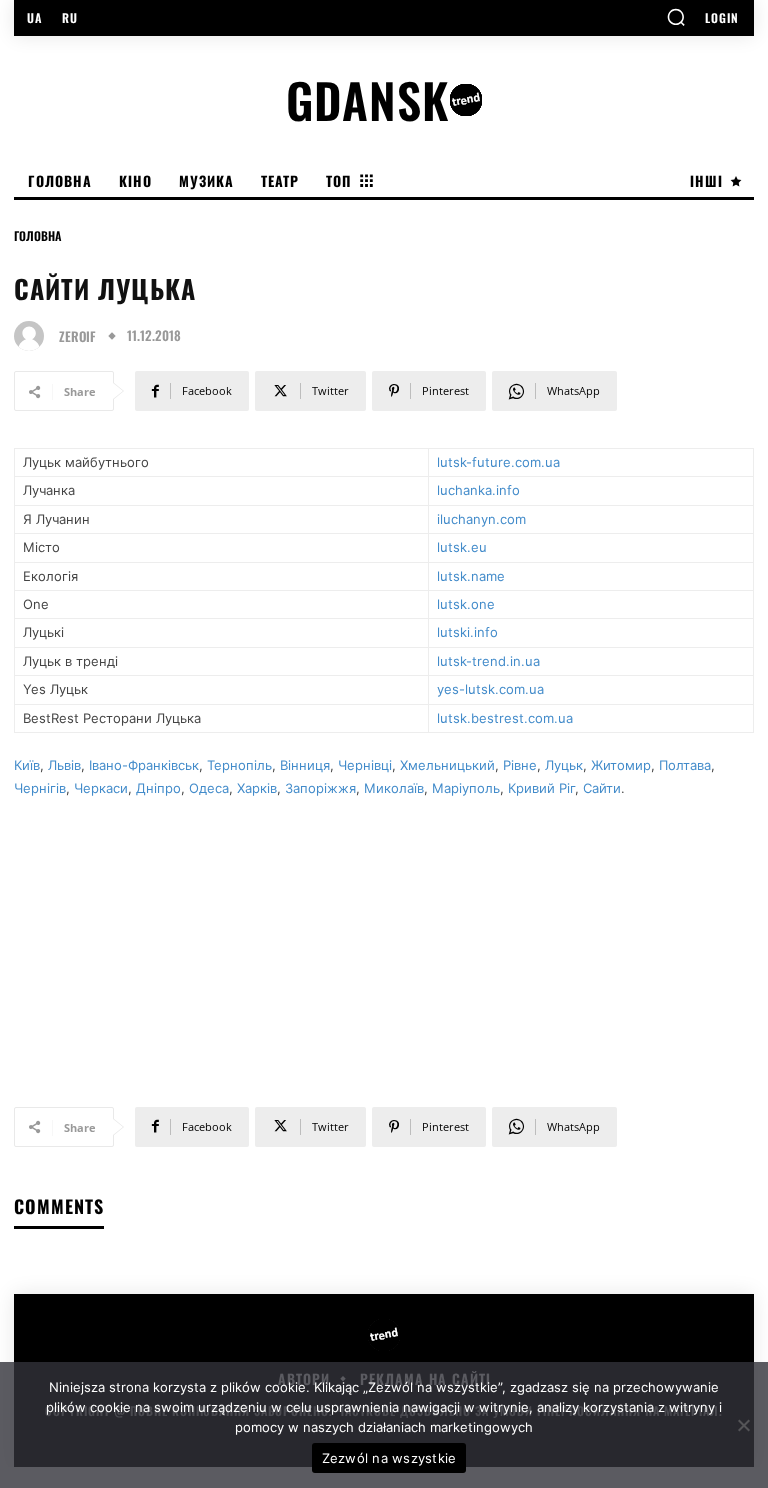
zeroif (77, 336)
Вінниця (305, 765)
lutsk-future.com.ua (498, 462)
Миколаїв (394, 788)
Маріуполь (466, 788)
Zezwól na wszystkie (389, 1458)
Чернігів (40, 788)
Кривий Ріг (541, 788)
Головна (37, 235)
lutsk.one (466, 604)
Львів (64, 765)
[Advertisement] (384, 943)
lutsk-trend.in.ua (488, 661)
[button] (676, 17)
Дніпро (158, 788)
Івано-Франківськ (144, 765)
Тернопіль (239, 765)
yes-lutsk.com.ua (490, 689)
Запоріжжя (320, 788)
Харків (257, 788)
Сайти (602, 788)
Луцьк (564, 765)
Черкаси (101, 788)
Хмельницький (447, 765)
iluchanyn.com (481, 519)
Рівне (520, 765)
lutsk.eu (462, 547)
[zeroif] (34, 336)
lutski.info (467, 632)
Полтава (685, 765)
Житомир (621, 765)
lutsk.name (471, 576)
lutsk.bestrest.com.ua (505, 718)
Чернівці (365, 765)
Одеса (209, 788)
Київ (27, 765)
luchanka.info (478, 490)
